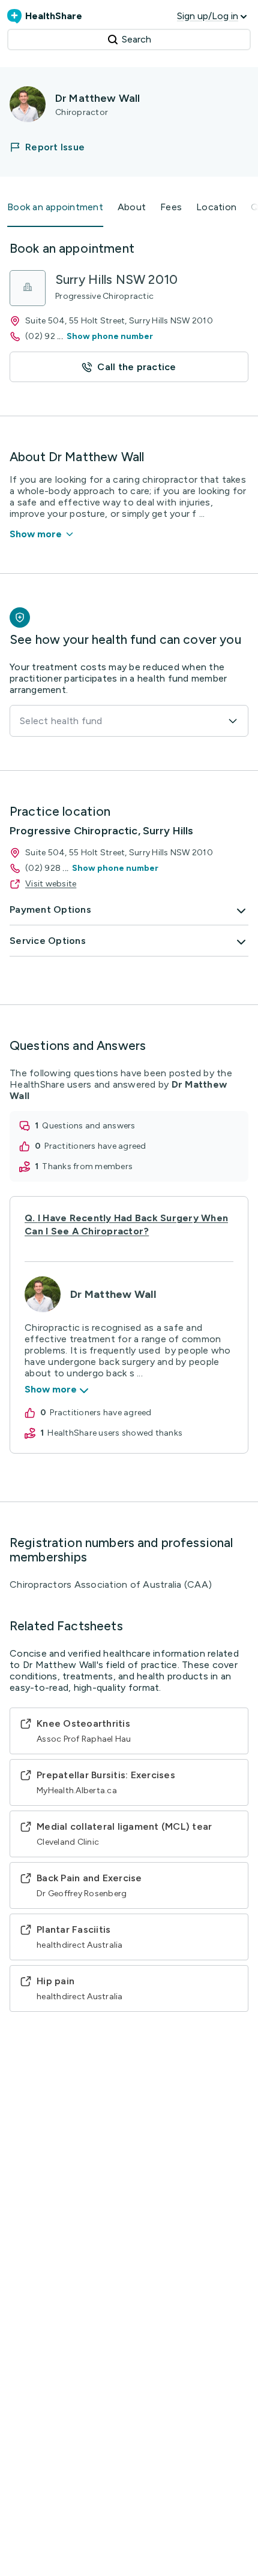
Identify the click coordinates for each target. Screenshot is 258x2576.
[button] (55, 147)
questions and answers (88, 1126)
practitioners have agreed (95, 1146)
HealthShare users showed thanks (115, 1433)
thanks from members (87, 1166)
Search (136, 39)
